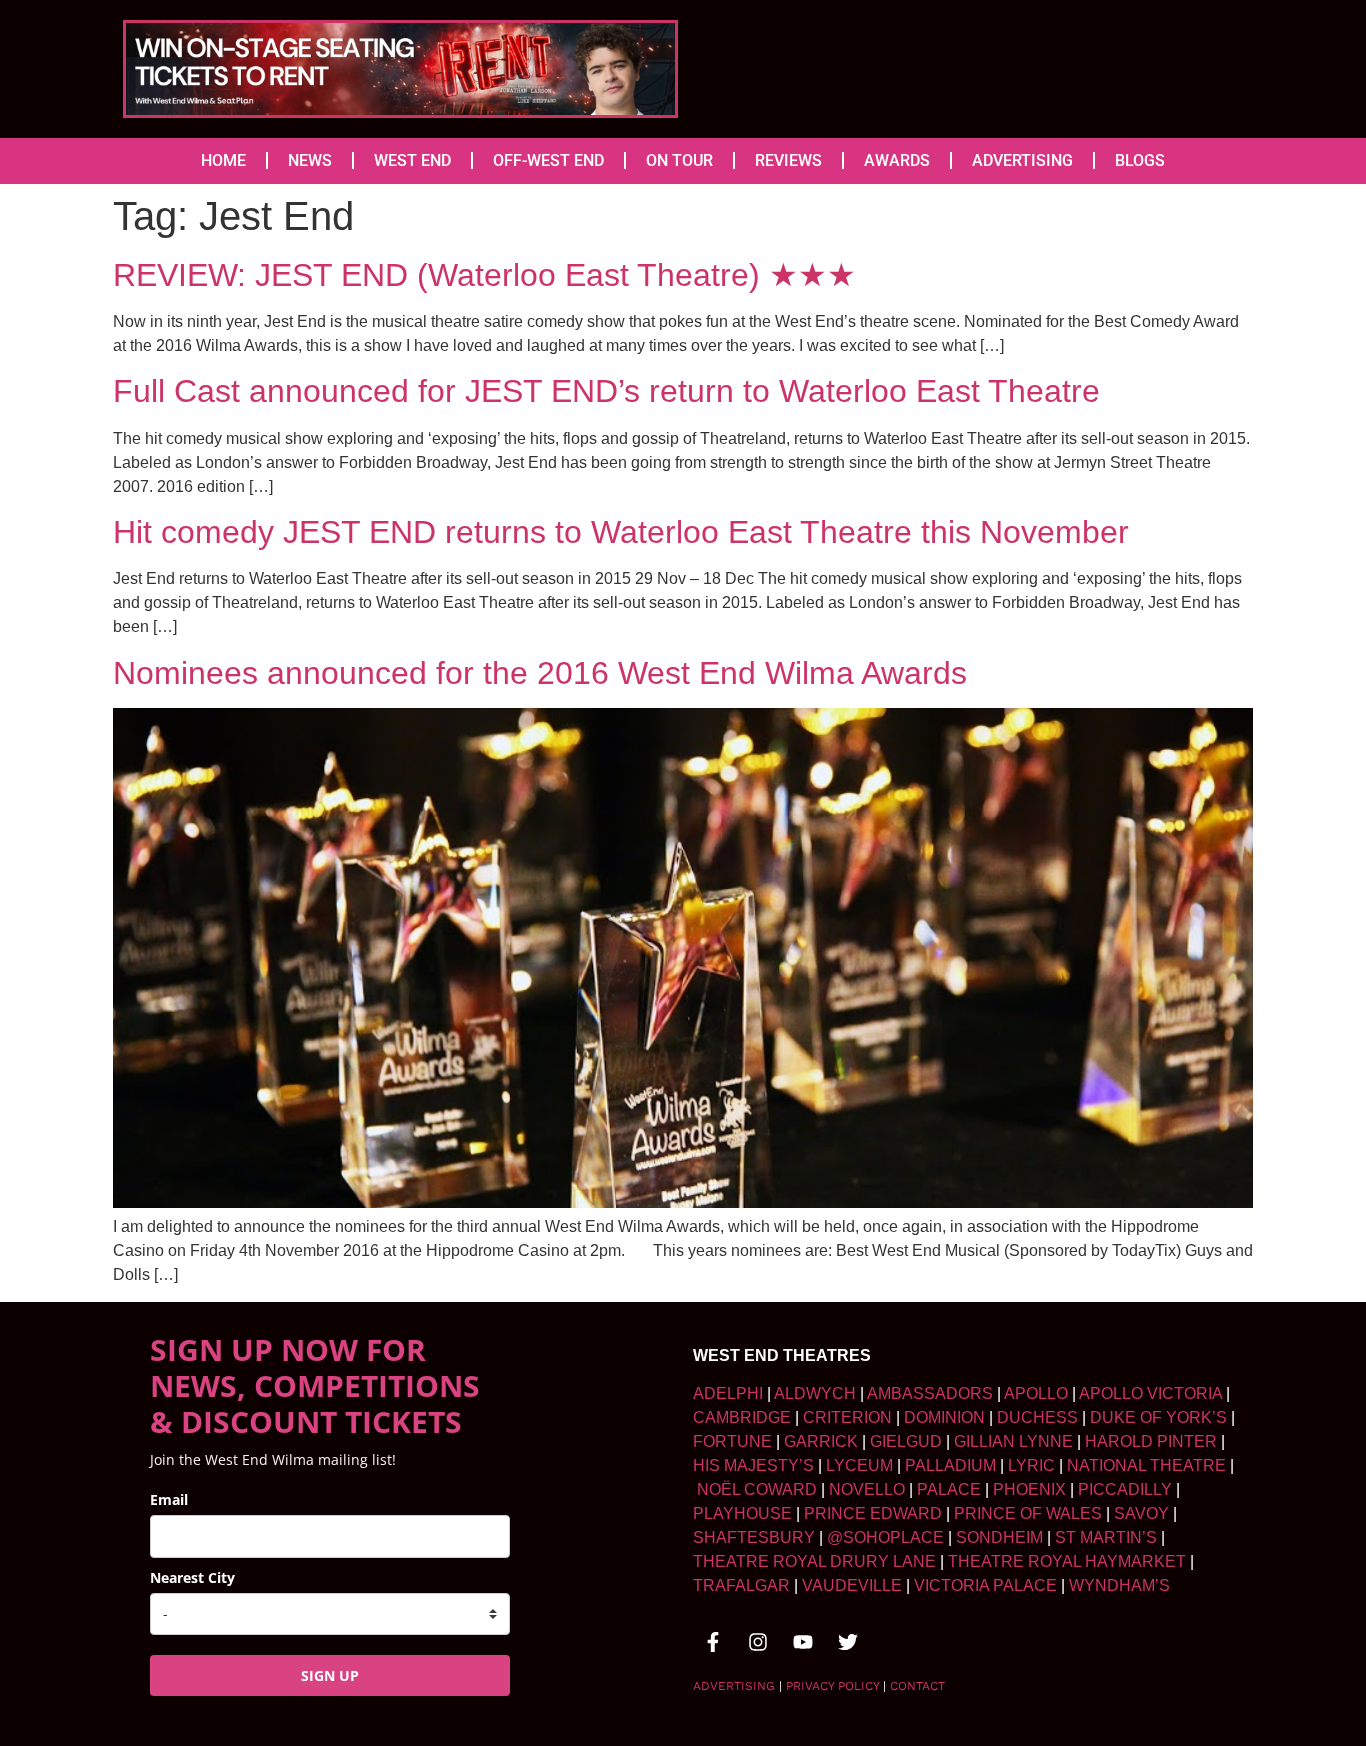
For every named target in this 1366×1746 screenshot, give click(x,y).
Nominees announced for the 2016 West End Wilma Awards (540, 673)
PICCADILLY (1125, 1489)
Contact (917, 1686)
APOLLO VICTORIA (1150, 1393)
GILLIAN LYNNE (1013, 1441)
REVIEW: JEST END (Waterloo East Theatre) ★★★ (484, 275)
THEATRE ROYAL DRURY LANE (814, 1561)
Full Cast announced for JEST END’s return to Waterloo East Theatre (606, 391)
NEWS (310, 160)
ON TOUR (679, 160)
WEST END (412, 160)
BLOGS (1140, 160)
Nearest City (192, 1577)
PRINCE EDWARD (873, 1513)
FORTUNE (732, 1441)
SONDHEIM (999, 1537)
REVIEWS (788, 160)
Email (169, 1499)
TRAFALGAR (741, 1585)
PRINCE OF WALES (1028, 1513)
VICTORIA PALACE (985, 1585)
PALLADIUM (950, 1465)
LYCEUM (859, 1465)
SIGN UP (330, 1675)
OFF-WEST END (548, 160)
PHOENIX (1029, 1489)
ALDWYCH (815, 1393)
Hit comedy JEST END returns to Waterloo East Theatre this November (621, 532)
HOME (223, 160)
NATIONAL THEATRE (1146, 1465)
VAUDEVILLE (852, 1585)
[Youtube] (803, 1642)
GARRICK (821, 1441)
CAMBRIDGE (742, 1417)
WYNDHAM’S (1119, 1585)
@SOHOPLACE (885, 1537)
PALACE (949, 1489)
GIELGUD (906, 1441)
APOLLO (1036, 1393)
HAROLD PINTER (1151, 1441)
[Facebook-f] (713, 1642)
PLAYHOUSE (742, 1513)
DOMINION (944, 1417)
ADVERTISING (1022, 160)
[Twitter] (848, 1642)
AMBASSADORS (930, 1393)
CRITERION (847, 1417)
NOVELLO (867, 1489)
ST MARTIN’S (1106, 1537)
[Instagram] (758, 1642)
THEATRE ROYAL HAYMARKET (1067, 1561)
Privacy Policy (832, 1686)
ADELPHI (728, 1393)
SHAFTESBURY (754, 1537)
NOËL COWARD (757, 1489)
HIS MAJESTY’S (753, 1465)
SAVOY (1141, 1513)
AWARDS (897, 160)
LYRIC (1031, 1465)
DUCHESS (1037, 1417)
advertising (734, 1686)
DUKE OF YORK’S (1158, 1417)
